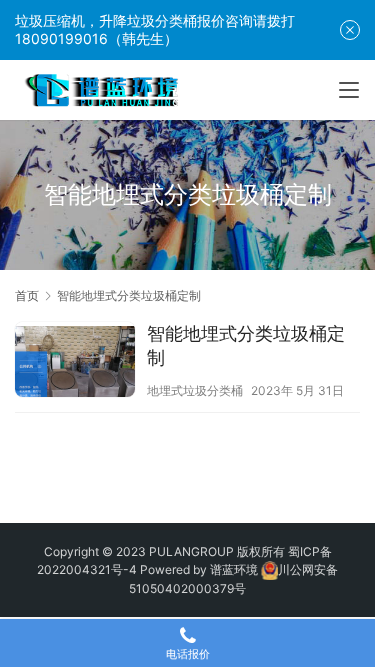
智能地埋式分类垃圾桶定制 (246, 345)
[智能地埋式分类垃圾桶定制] (75, 362)
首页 (27, 295)
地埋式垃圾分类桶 (195, 390)
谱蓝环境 (234, 569)
